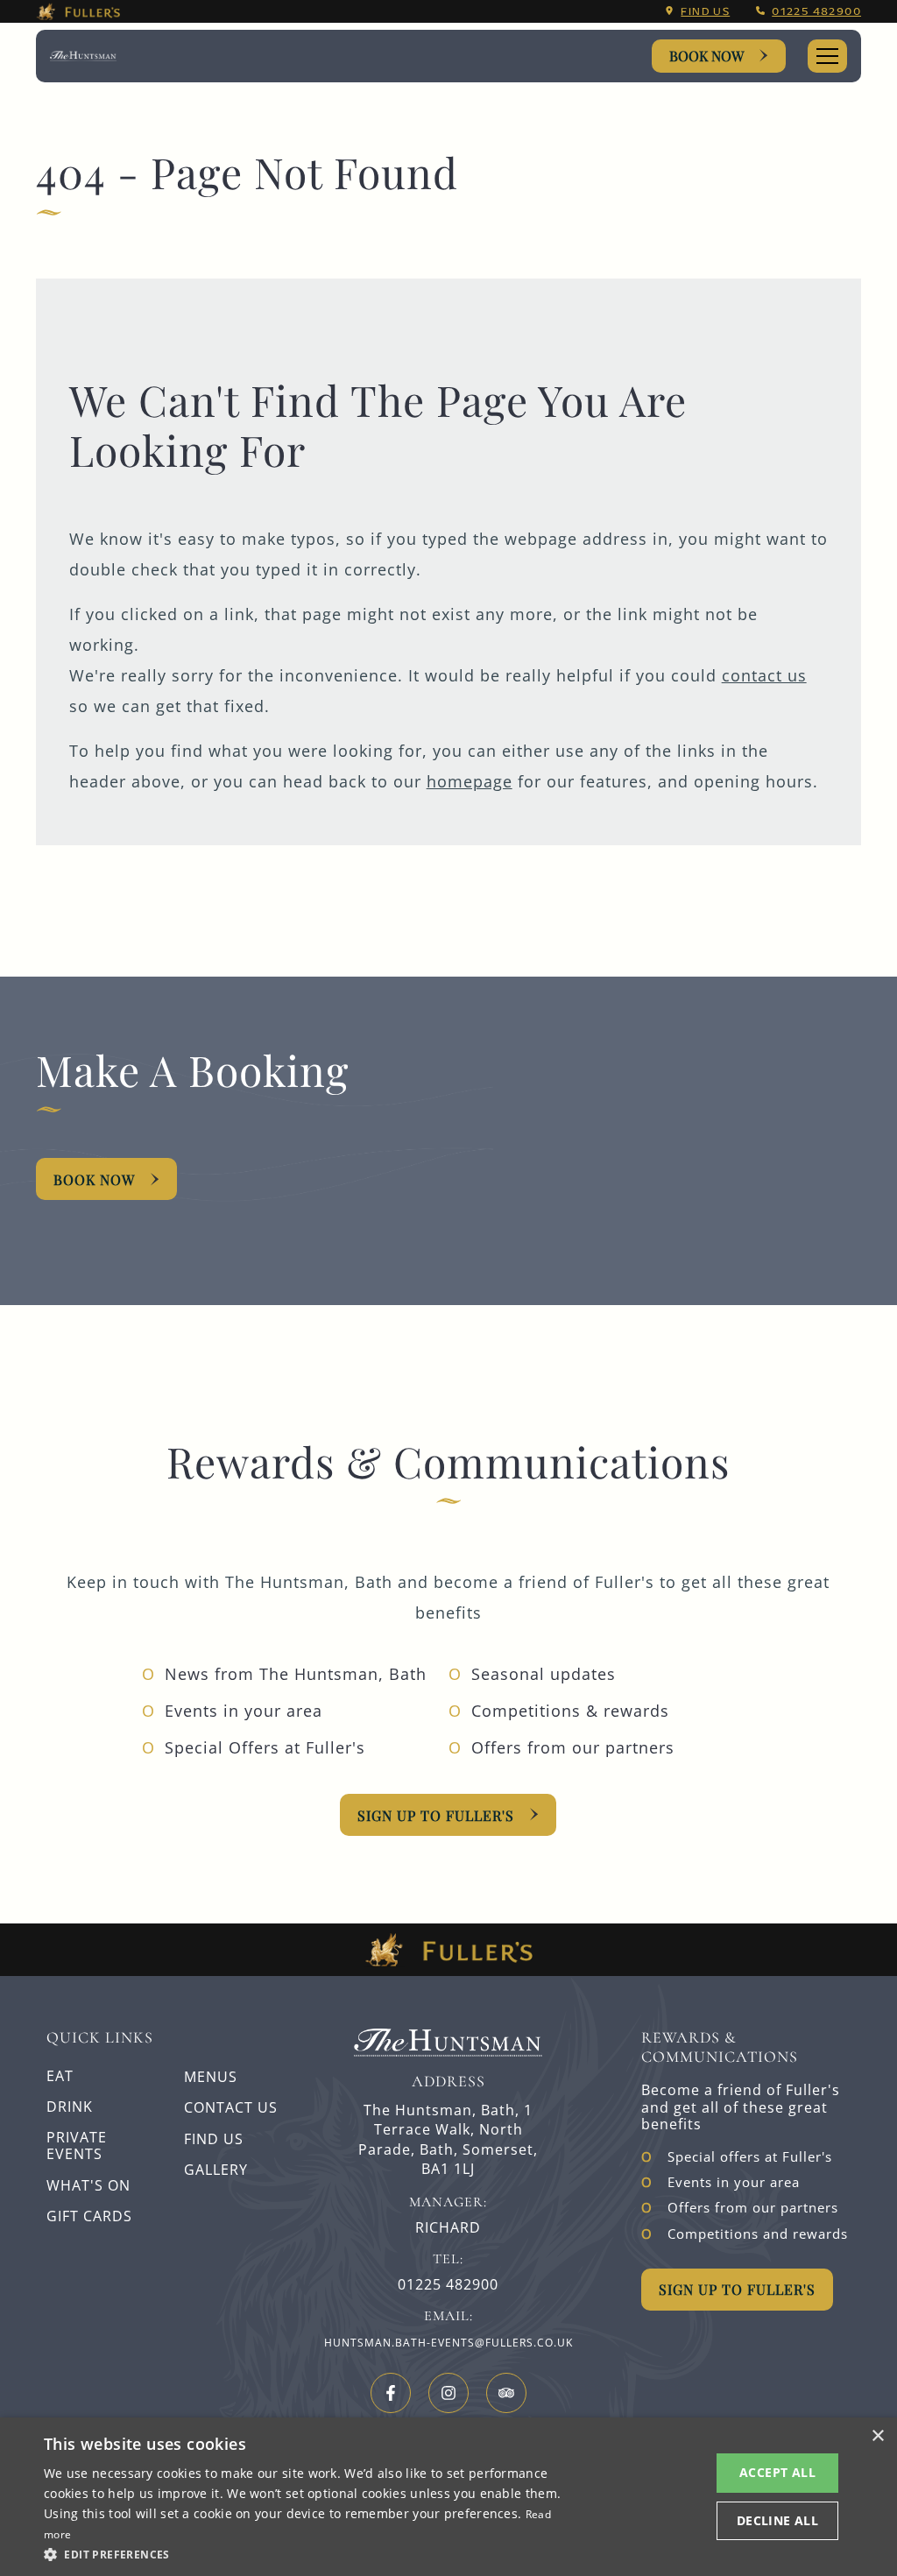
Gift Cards (89, 2216)
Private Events (77, 2145)
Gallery (216, 2170)
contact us (764, 675)
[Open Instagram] (448, 2393)
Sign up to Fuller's (436, 1815)
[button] (304, 2553)
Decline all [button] (777, 2520)
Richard (448, 2228)
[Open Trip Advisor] (506, 2393)
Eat (60, 2076)
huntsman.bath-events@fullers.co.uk (448, 2343)
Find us (705, 11)
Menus (211, 2077)
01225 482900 (816, 11)
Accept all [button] (777, 2472)
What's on (88, 2185)
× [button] (877, 2436)
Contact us (231, 2107)
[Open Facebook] (391, 2393)
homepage (470, 781)
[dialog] (448, 2497)
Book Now (706, 56)
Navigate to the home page (83, 56)
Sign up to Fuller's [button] (737, 2289)
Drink (70, 2107)
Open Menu (827, 56)
